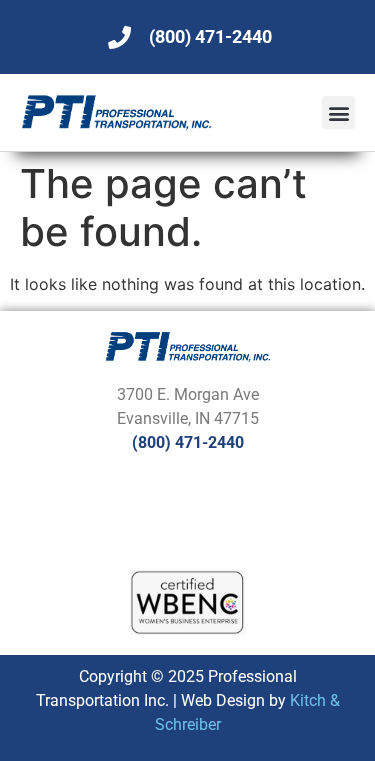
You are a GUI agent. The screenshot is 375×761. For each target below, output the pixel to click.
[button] (338, 112)
